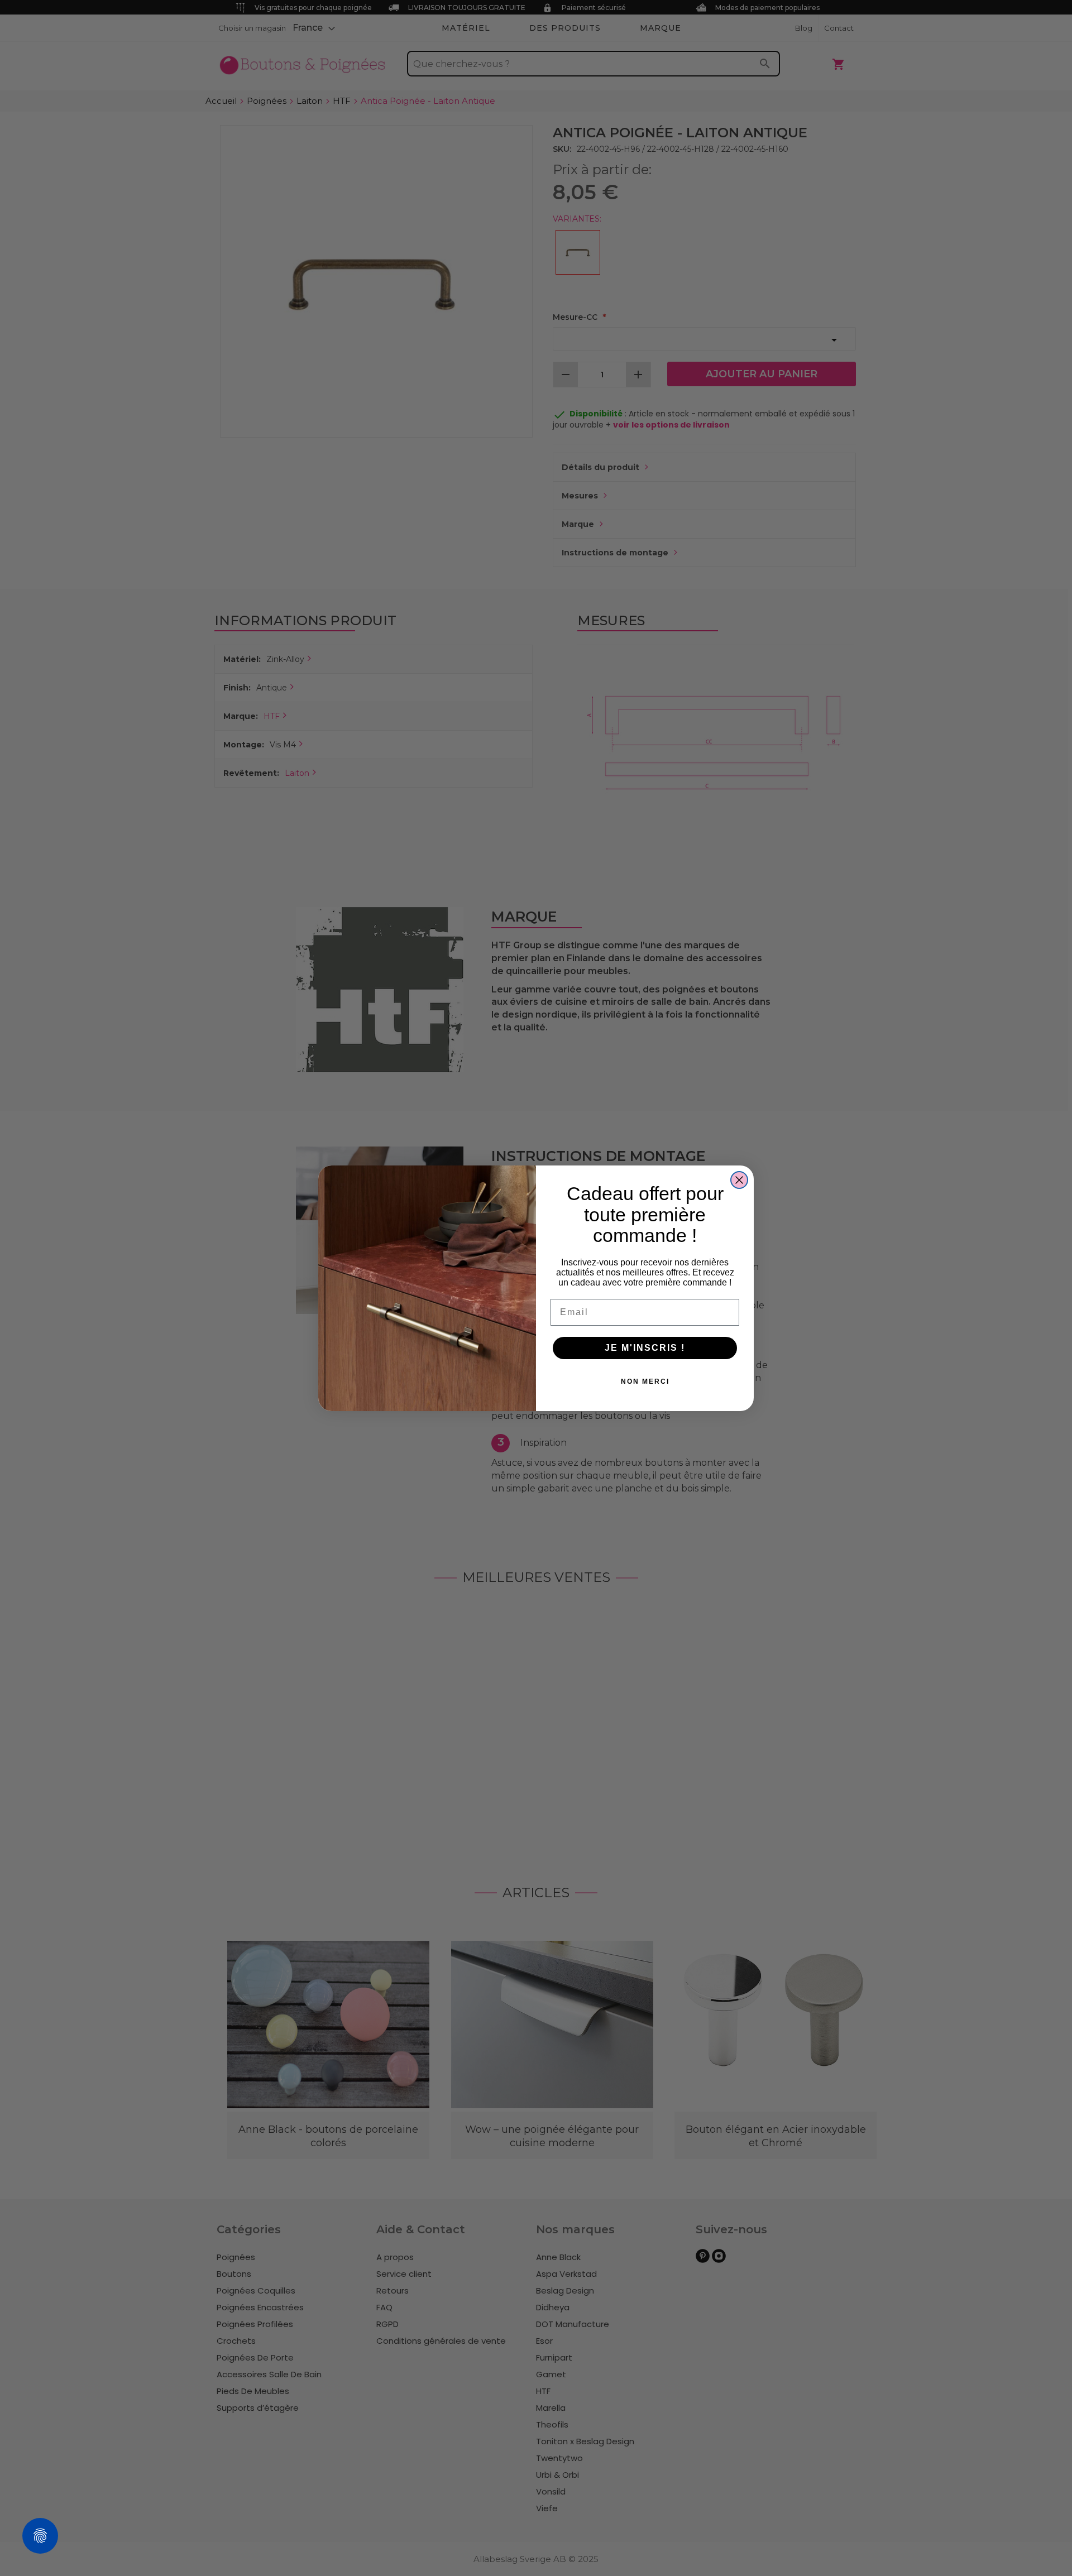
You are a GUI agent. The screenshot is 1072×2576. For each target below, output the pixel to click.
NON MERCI (645, 1381)
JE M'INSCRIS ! (645, 1348)
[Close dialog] (739, 1180)
